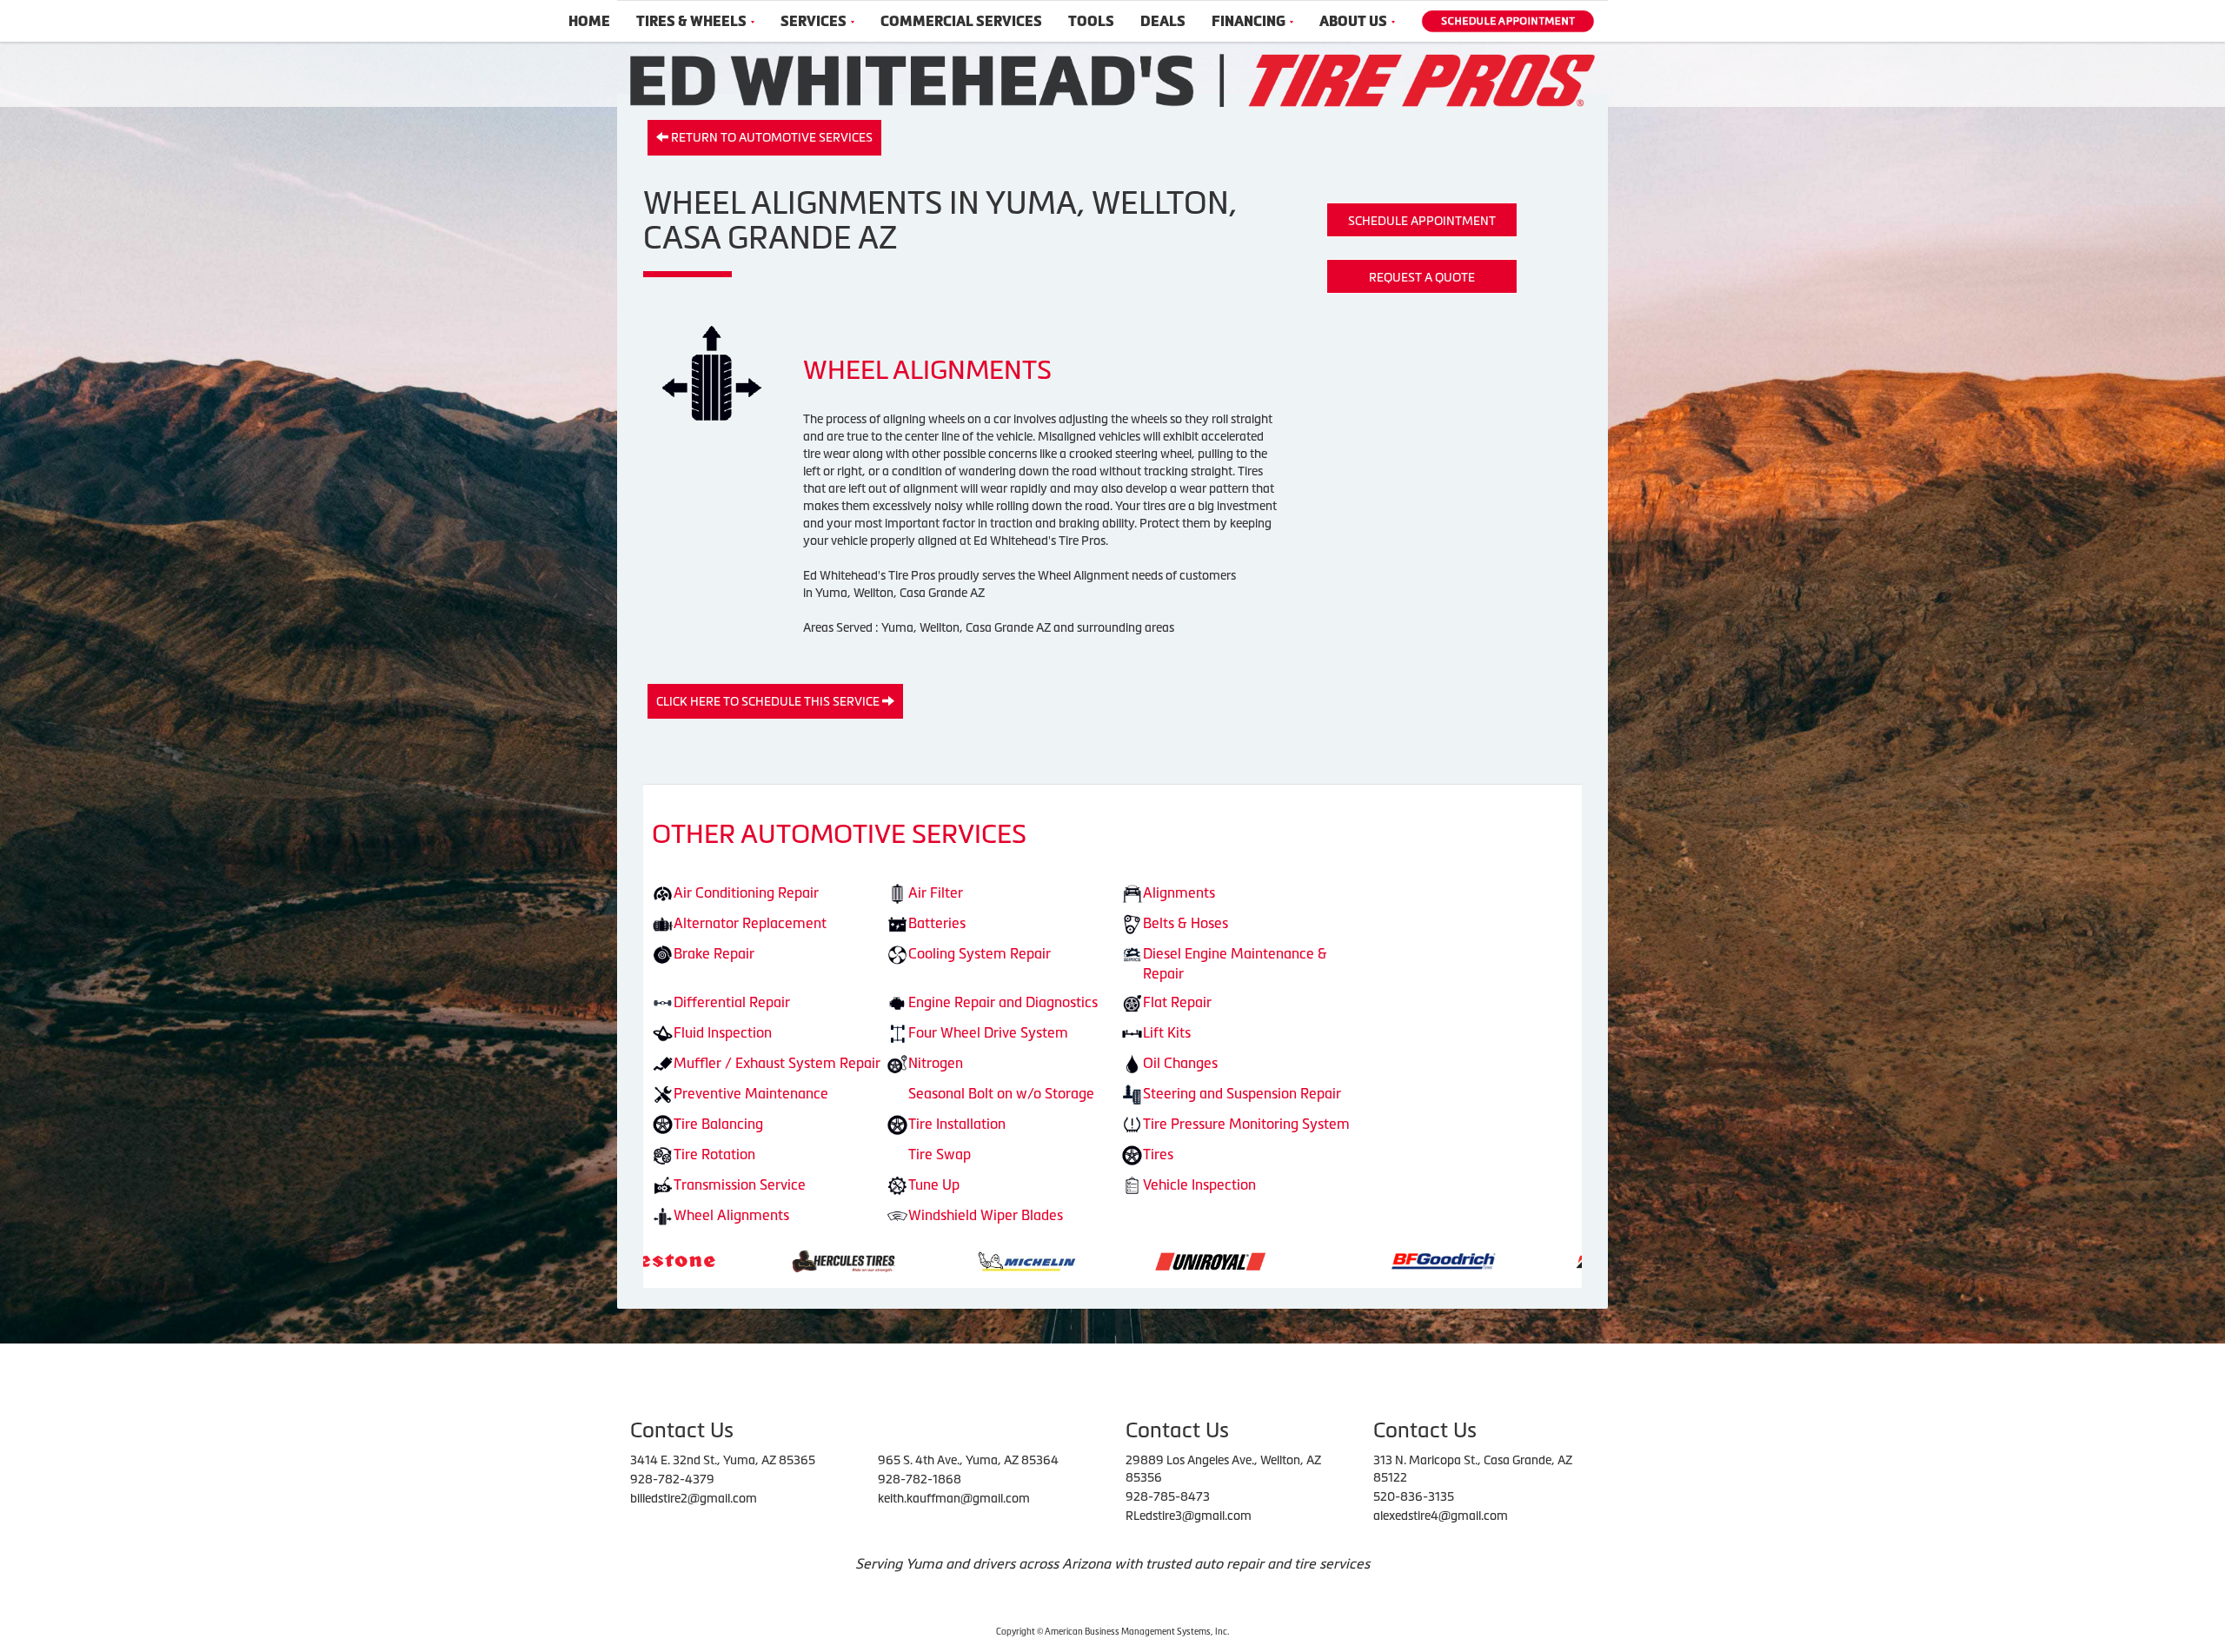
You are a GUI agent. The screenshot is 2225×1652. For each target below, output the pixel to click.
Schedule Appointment (1422, 221)
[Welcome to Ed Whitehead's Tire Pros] (1112, 79)
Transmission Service (740, 1184)
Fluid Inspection (723, 1032)
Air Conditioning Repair (746, 892)
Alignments (1179, 892)
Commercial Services (961, 21)
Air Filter (936, 892)
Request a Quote (1422, 277)
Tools (1091, 21)
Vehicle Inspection (1199, 1184)
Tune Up (934, 1184)
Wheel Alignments (731, 1215)
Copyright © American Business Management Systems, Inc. (1112, 1632)
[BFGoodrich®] (1231, 1260)
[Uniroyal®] (997, 1260)
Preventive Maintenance (751, 1093)
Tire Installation (957, 1124)
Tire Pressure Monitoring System (1246, 1124)
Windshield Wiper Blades (986, 1215)
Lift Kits (1167, 1032)
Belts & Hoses (1186, 923)
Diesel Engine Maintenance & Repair (1235, 963)
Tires (1158, 1154)
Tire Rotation (714, 1154)
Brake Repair (714, 953)
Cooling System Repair (980, 953)
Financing (1249, 21)
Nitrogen (936, 1063)
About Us (1353, 21)
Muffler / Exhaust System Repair (777, 1063)
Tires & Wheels (691, 21)
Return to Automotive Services (770, 137)
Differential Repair (732, 1002)
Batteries (937, 923)
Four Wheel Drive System (988, 1032)
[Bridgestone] (1417, 1260)
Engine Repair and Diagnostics (1003, 1002)
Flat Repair (1177, 1002)
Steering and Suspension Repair (1242, 1093)
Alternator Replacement (750, 923)
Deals (1163, 21)
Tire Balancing (718, 1124)
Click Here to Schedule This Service (769, 701)
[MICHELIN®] (814, 1260)
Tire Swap (940, 1154)
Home (589, 21)
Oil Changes (1180, 1063)
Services (814, 21)
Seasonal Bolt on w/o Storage (1001, 1093)
